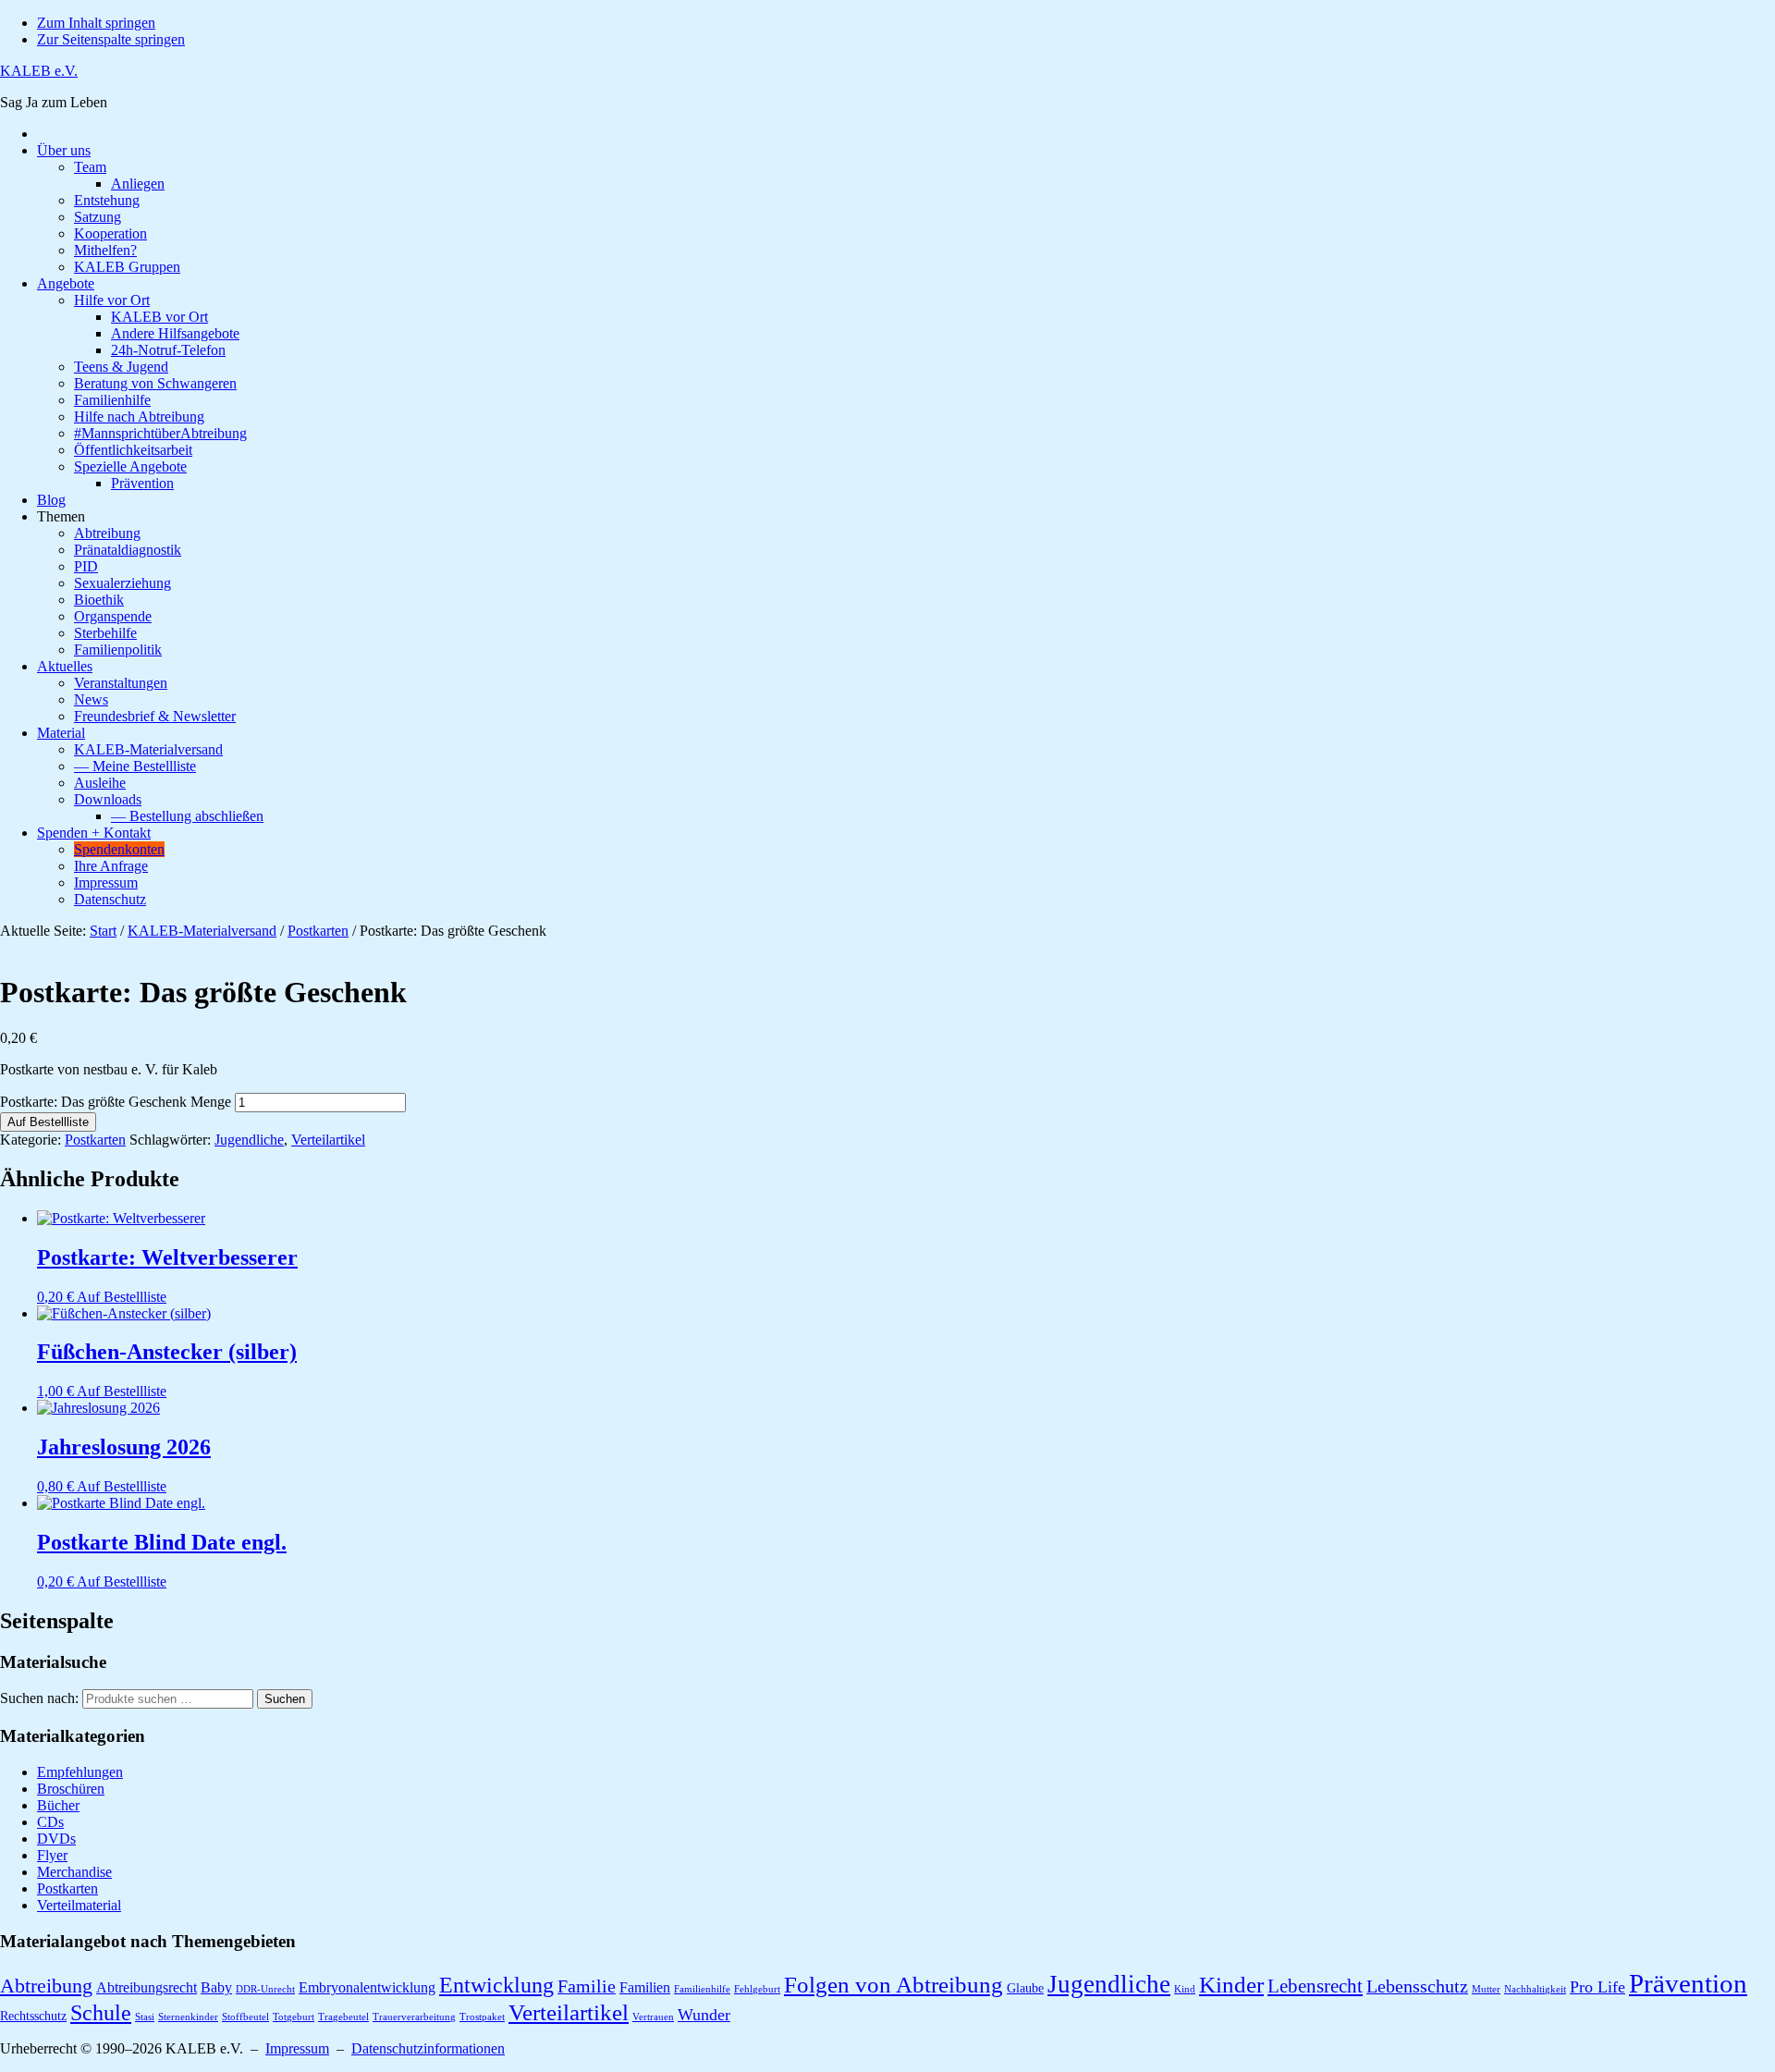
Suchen (285, 1699)
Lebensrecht (1315, 1986)
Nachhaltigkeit (1535, 1989)
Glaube (1025, 1988)
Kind (1185, 1989)
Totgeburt (294, 2017)
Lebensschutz (1417, 1986)
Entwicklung (496, 1985)
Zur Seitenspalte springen (111, 39)
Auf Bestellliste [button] (122, 1297)
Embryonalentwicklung (367, 1987)
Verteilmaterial (79, 1905)
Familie (587, 1986)
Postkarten (318, 931)
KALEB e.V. (39, 71)
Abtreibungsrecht (147, 1987)
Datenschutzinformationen (428, 2048)
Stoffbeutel (245, 2017)
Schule (101, 2012)
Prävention (1688, 1983)
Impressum (297, 2048)
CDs (50, 1822)
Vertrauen (653, 2017)
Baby (216, 1987)
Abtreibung (46, 1986)
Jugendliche (249, 1140)
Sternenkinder (188, 2017)
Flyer (52, 1855)
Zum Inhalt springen (96, 23)
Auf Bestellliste (48, 1122)
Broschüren (71, 1789)
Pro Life (1597, 1987)
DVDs (56, 1839)
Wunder (704, 2015)
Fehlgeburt (757, 1989)
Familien (645, 1987)
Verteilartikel (328, 1140)
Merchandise (74, 1872)
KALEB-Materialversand (202, 931)
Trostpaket (482, 2017)
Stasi (145, 2017)
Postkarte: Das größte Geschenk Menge (116, 1102)
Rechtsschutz (33, 2016)
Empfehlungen (80, 1772)
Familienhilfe (702, 1989)
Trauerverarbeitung (414, 2017)
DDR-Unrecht (265, 1989)
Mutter (1486, 1989)
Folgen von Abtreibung (894, 1985)
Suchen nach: (39, 1698)
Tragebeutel (343, 2017)
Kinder (1231, 1984)
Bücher (58, 1805)
